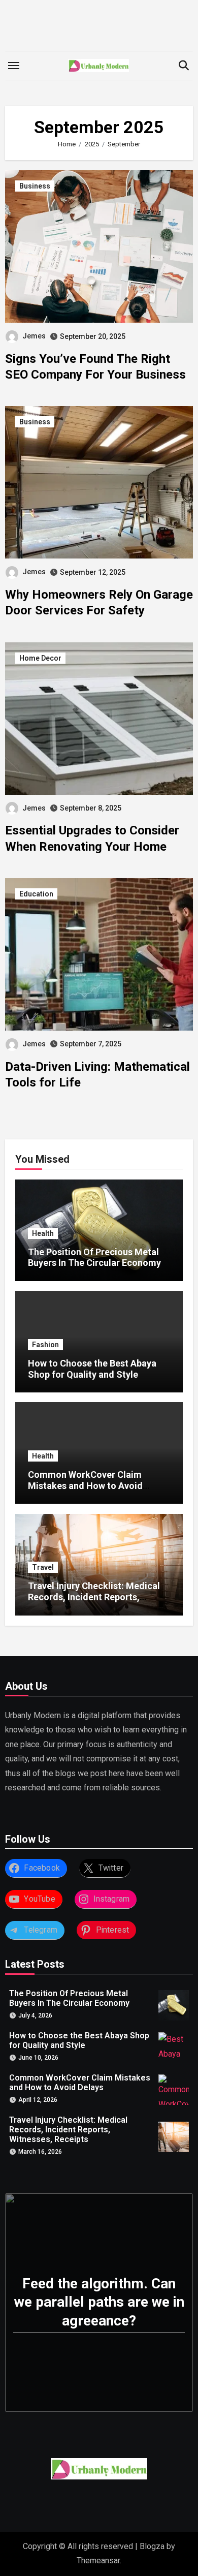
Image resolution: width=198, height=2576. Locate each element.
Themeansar (98, 2561)
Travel (43, 1567)
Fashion (45, 1345)
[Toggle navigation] (14, 66)
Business (35, 186)
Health (43, 1233)
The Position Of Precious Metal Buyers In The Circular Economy (94, 1258)
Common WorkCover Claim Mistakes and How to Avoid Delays (85, 1485)
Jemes (34, 336)
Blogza (152, 2546)
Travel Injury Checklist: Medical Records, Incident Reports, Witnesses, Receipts (94, 1597)
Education (36, 894)
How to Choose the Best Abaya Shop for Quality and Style (92, 1369)
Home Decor (40, 658)
